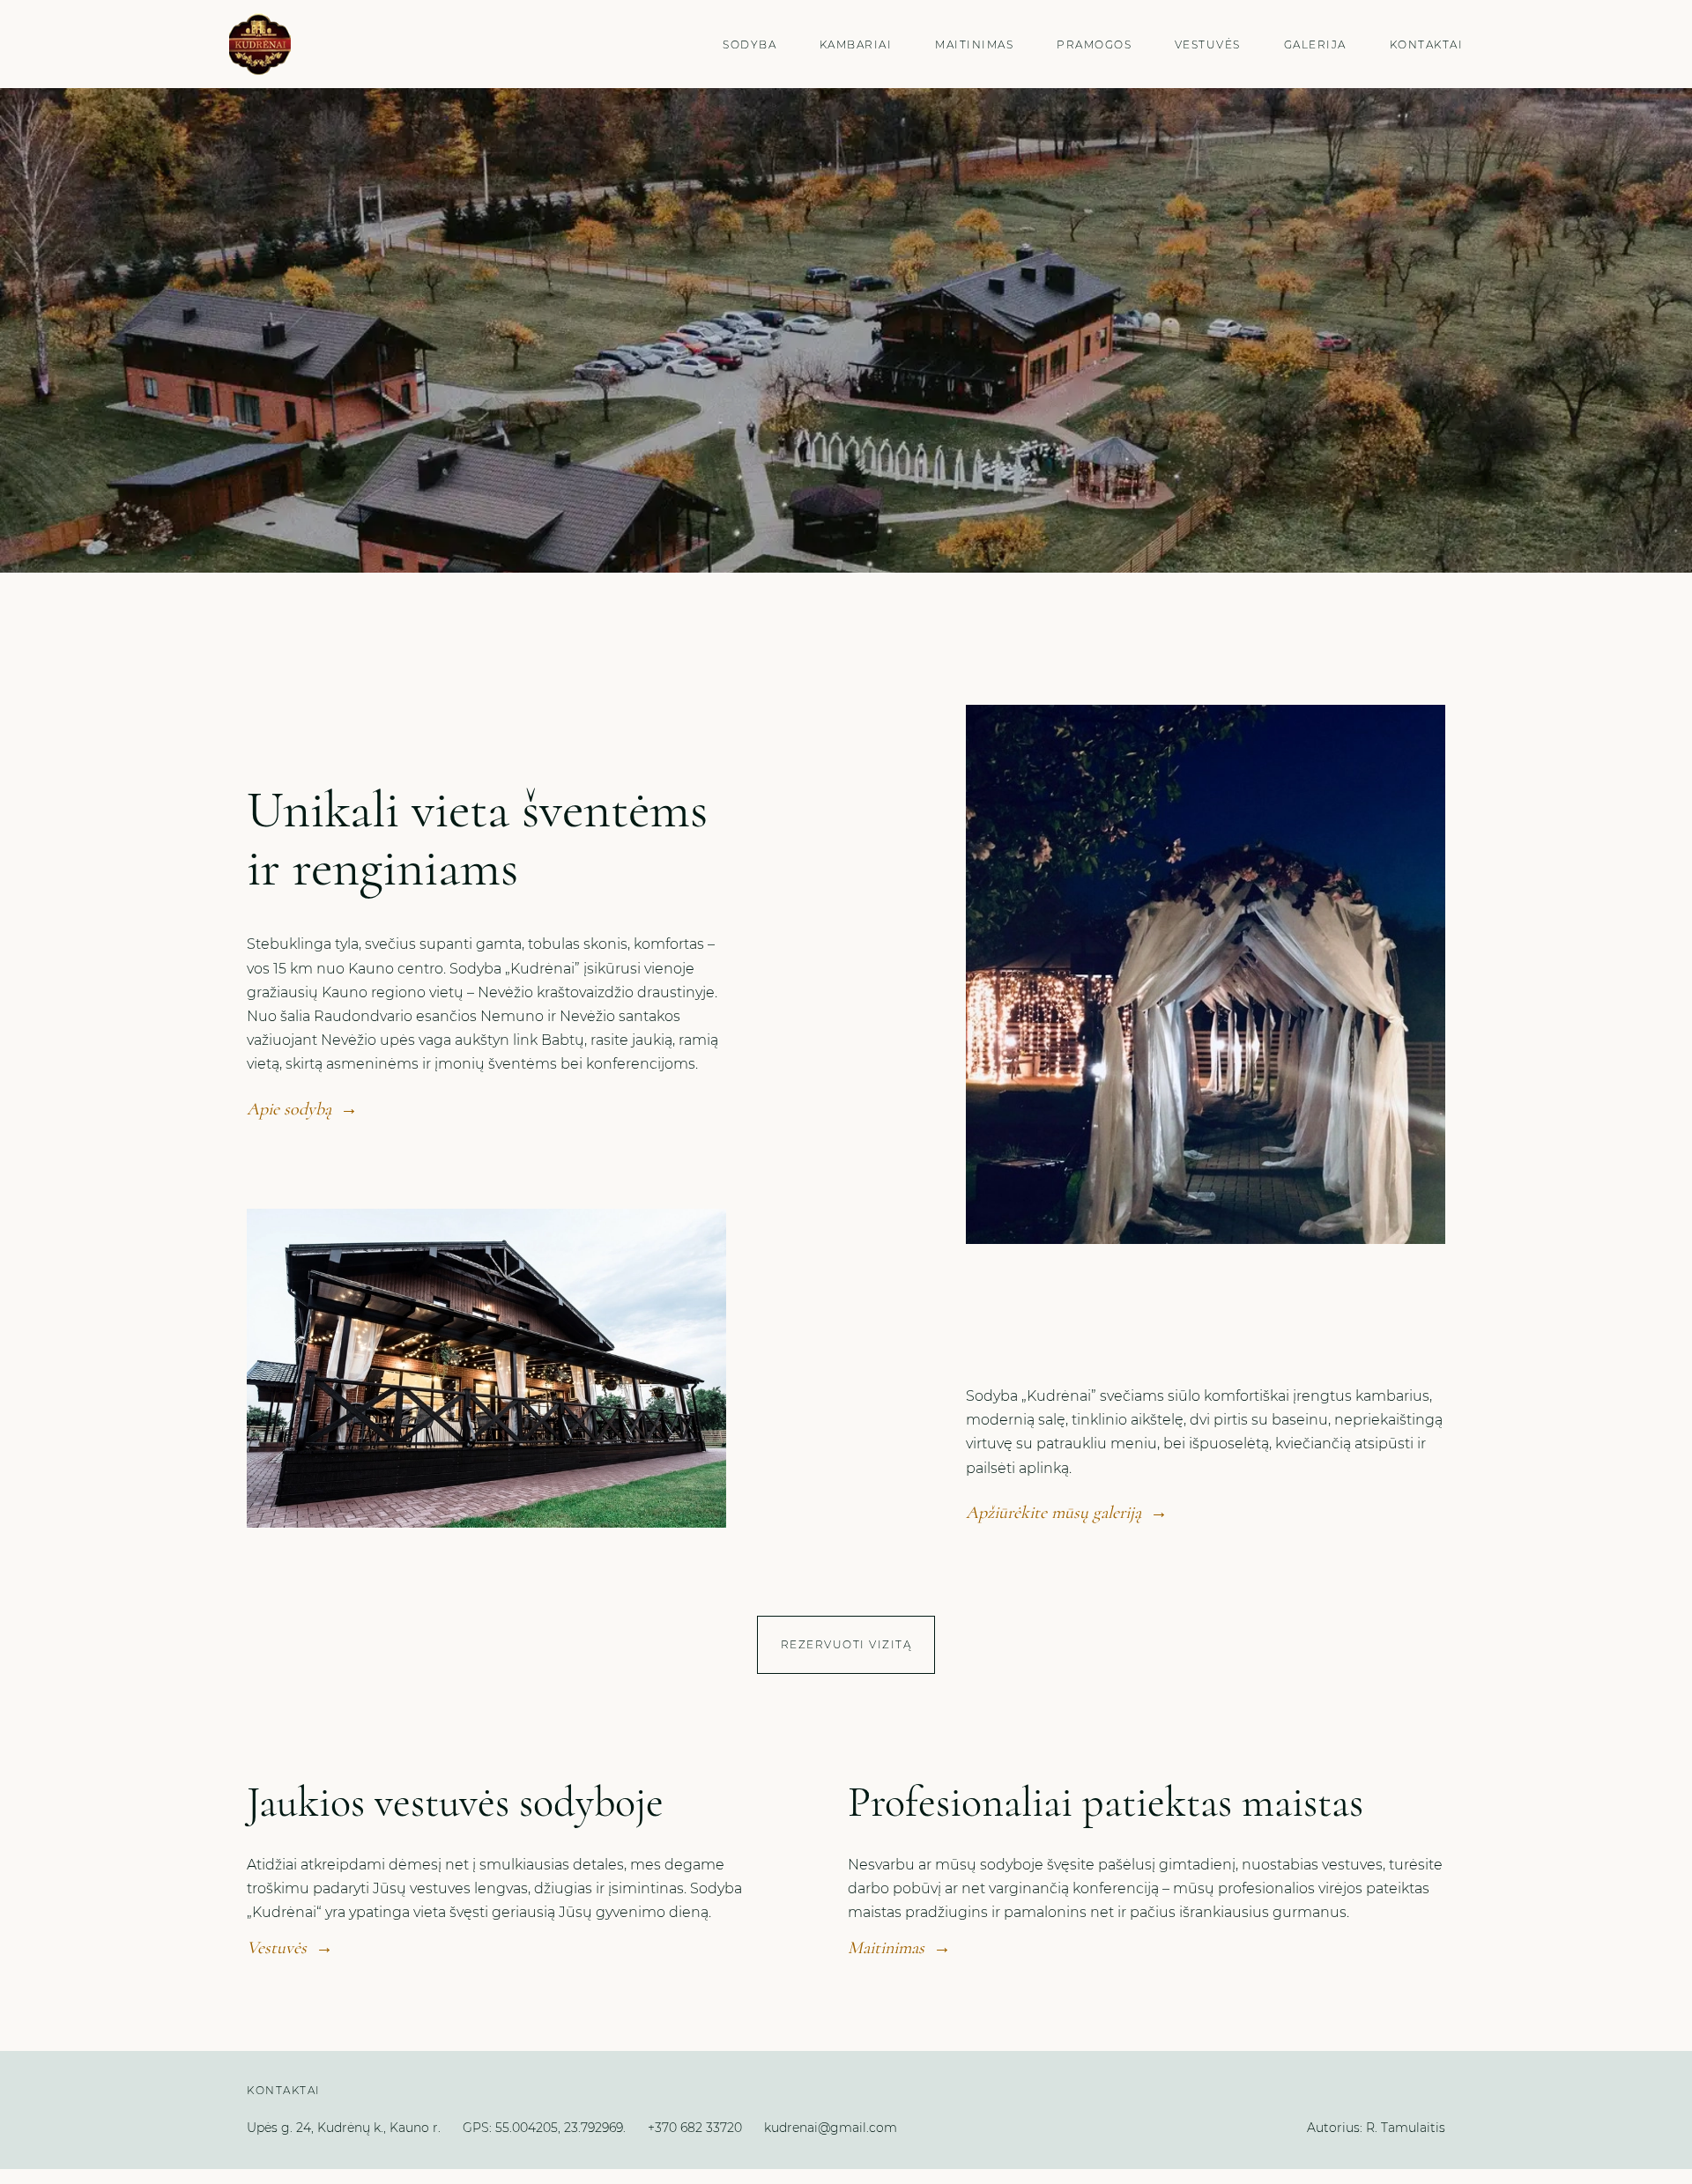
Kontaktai (1427, 44)
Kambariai (856, 44)
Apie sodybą (302, 1109)
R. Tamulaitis (1406, 2128)
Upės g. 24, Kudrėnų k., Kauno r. (344, 2128)
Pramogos (1094, 44)
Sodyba (750, 44)
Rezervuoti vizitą (846, 1644)
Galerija (1315, 44)
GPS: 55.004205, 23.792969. (544, 2128)
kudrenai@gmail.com (831, 2128)
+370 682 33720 (695, 2128)
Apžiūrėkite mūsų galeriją (1067, 1513)
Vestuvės (1208, 44)
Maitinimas (974, 44)
